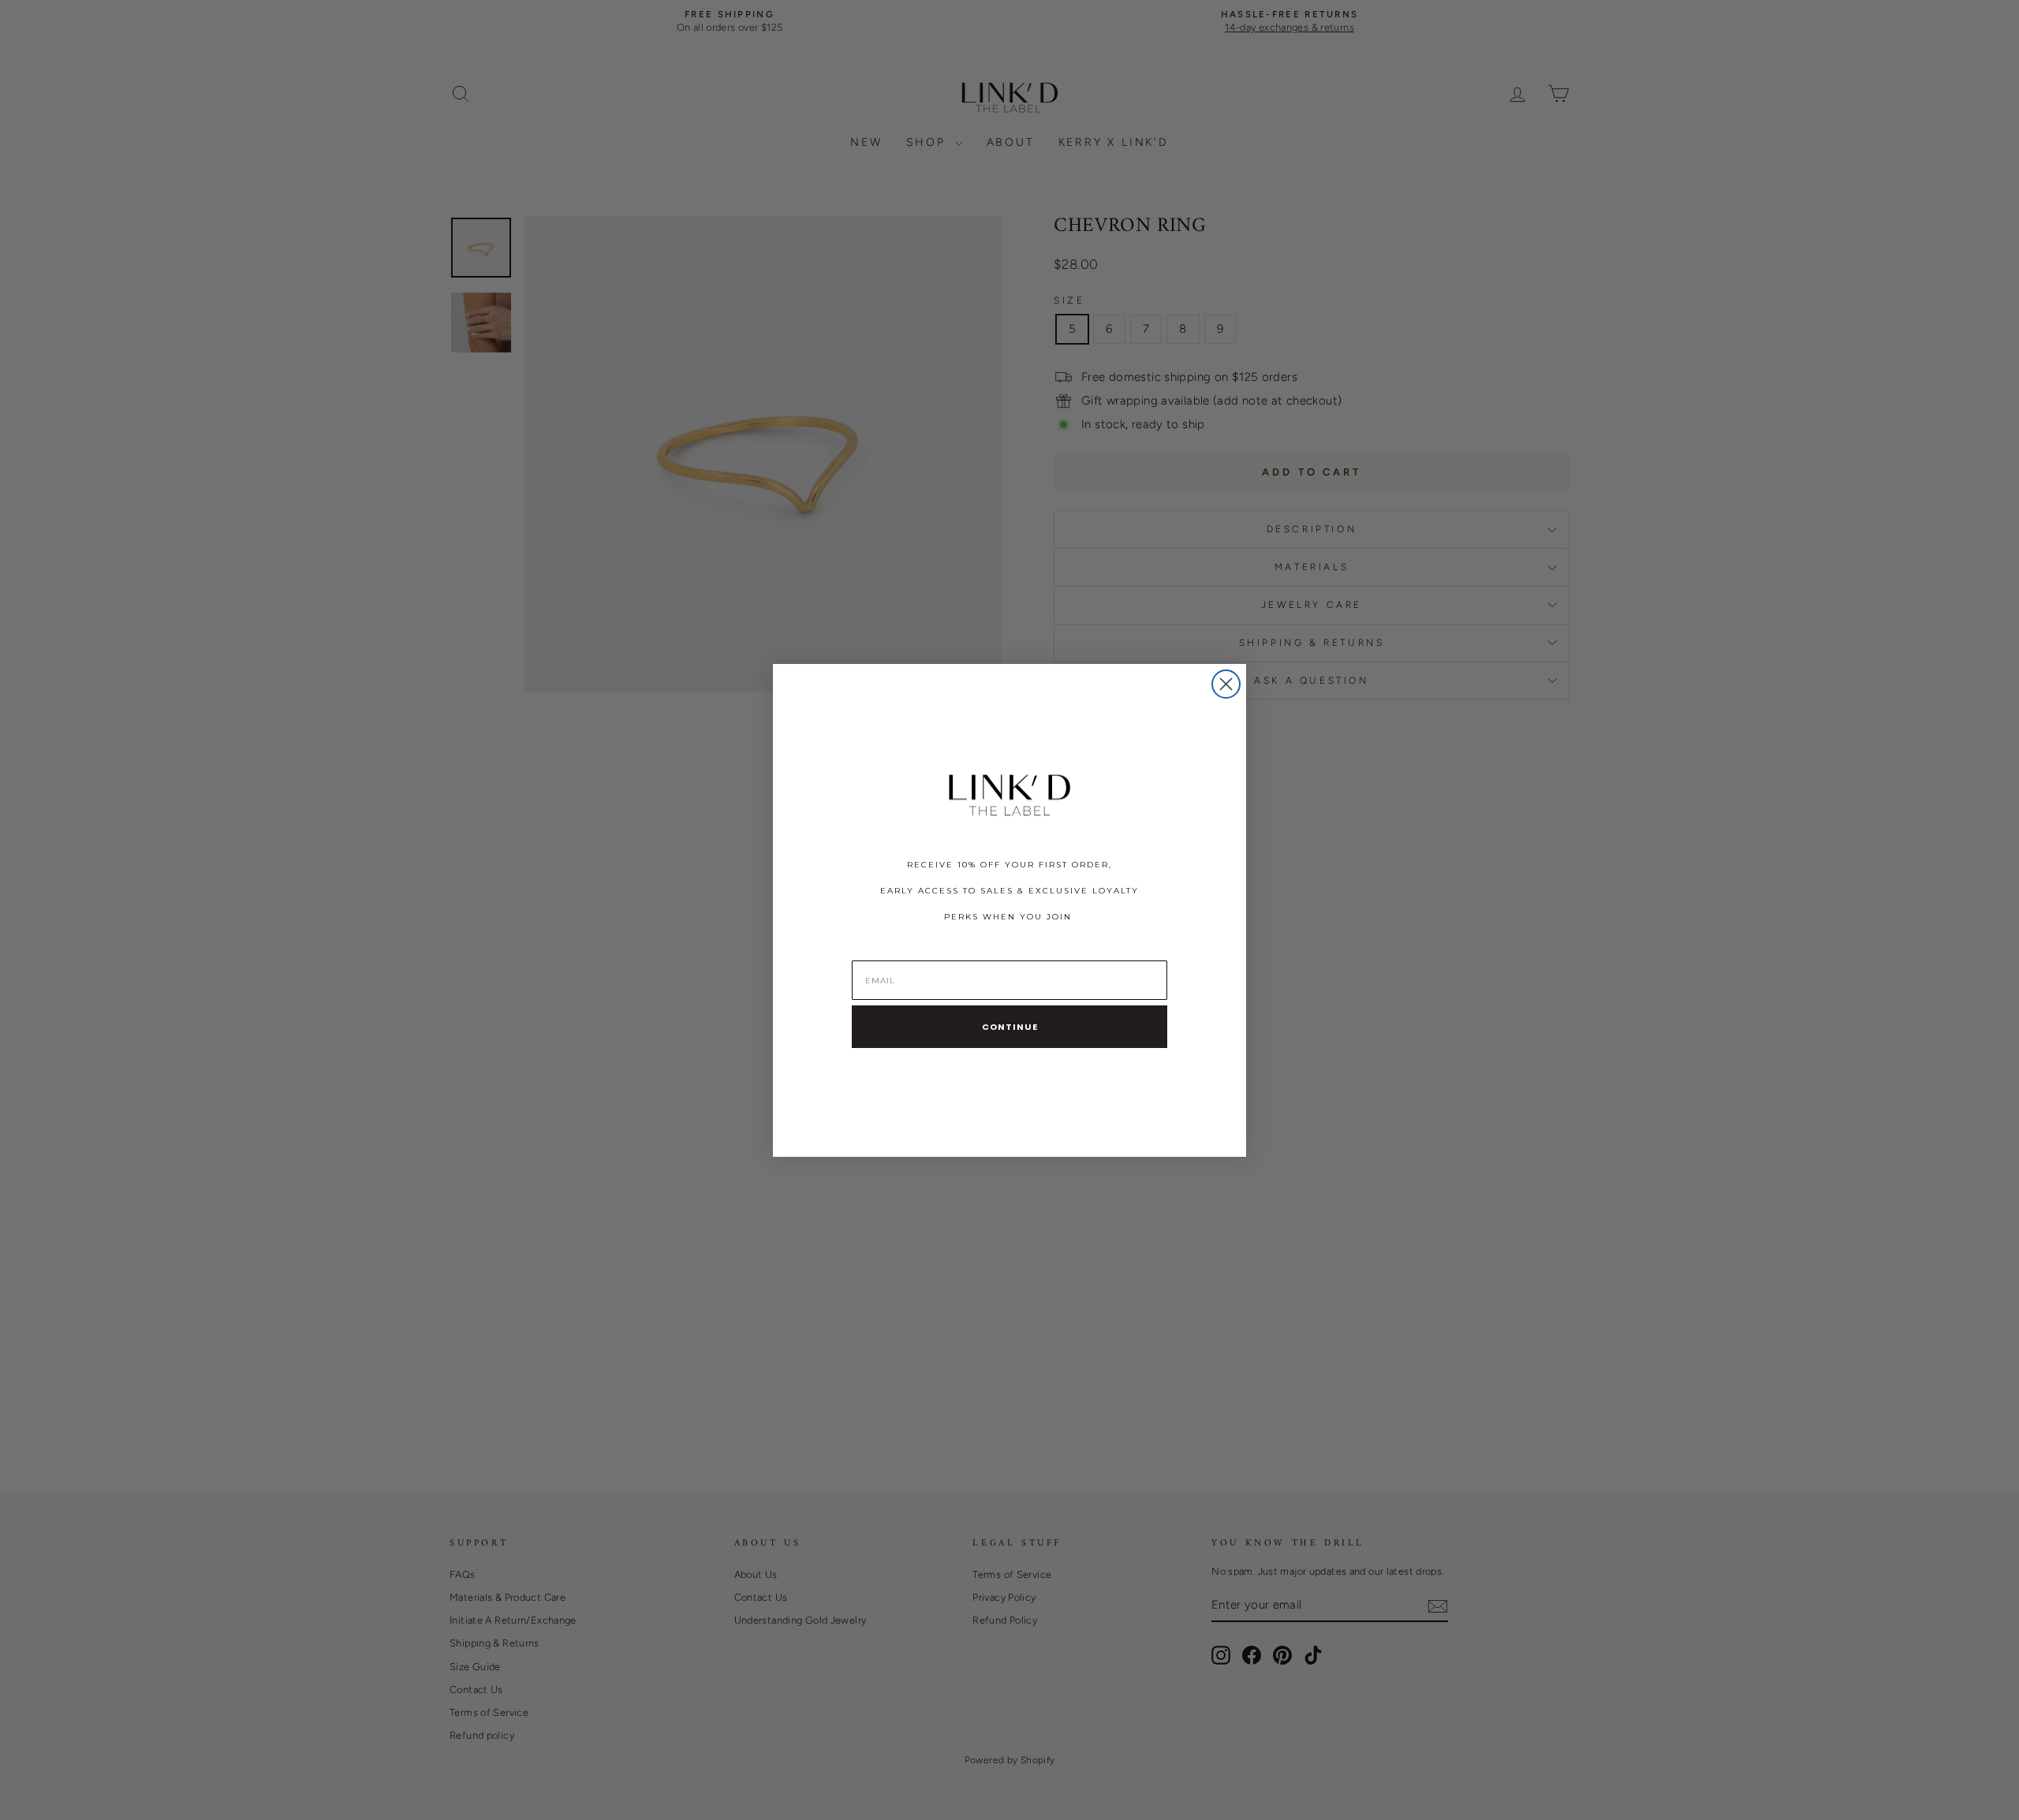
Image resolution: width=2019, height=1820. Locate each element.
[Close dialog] (1226, 684)
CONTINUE (1010, 1027)
